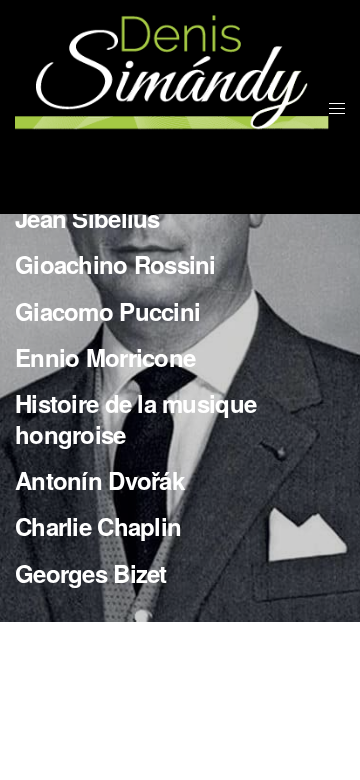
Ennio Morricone (105, 357)
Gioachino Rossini (115, 264)
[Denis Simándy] (172, 107)
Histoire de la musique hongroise (135, 418)
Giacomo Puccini (107, 311)
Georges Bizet (91, 573)
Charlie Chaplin (98, 526)
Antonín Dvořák (99, 480)
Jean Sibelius (87, 218)
